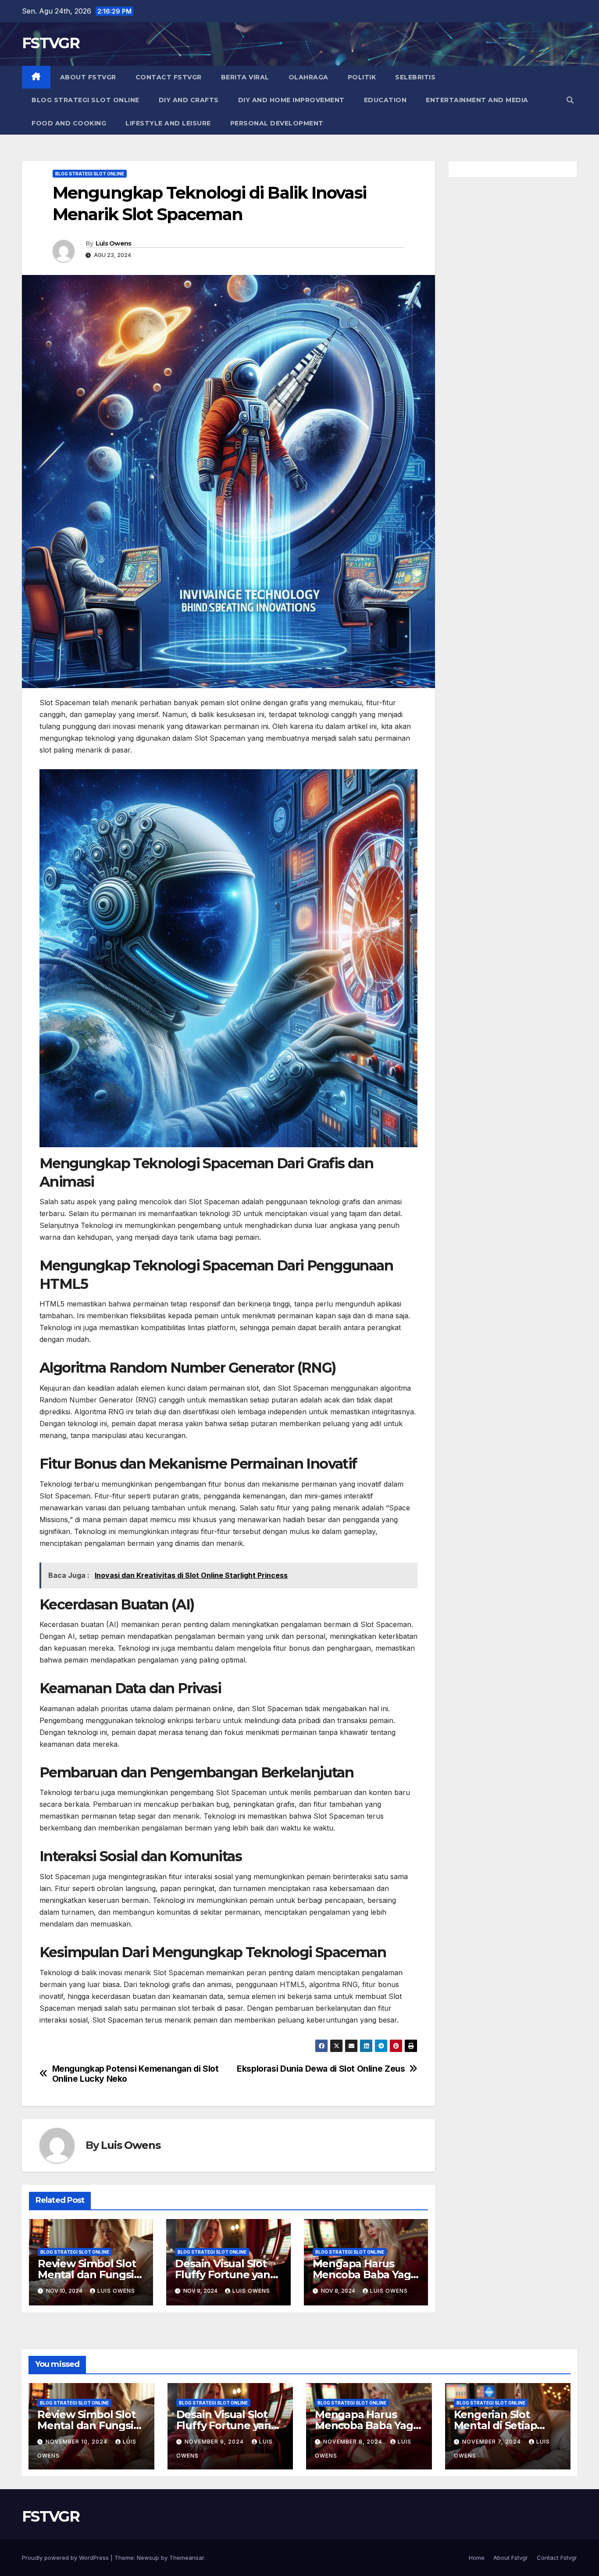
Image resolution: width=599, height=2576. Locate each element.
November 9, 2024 (215, 2442)
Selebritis (415, 77)
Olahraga (308, 77)
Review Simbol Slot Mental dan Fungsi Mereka (87, 2275)
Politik (362, 77)
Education (385, 100)
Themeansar (187, 2558)
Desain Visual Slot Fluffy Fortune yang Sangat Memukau (226, 2275)
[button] (570, 100)
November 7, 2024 (492, 2442)
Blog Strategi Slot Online (86, 100)
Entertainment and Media (477, 100)
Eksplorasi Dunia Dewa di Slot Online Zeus (321, 2069)
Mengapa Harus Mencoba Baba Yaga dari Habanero (365, 2275)
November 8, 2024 (354, 2442)
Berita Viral (245, 77)
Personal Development (277, 123)
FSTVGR (51, 43)
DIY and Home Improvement (291, 100)
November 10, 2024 (77, 2442)
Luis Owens (114, 243)
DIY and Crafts (189, 100)
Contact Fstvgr (169, 77)
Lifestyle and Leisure (168, 123)
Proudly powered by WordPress (66, 2558)
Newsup (148, 2558)
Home (477, 2558)
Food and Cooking (69, 123)
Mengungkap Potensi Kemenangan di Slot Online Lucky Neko (135, 2074)
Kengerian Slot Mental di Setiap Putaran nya (496, 2425)
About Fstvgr (88, 77)
